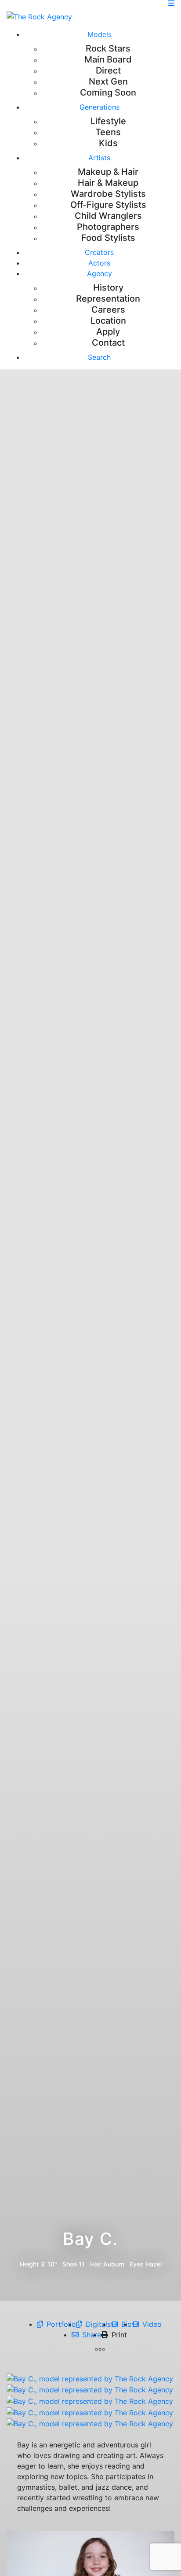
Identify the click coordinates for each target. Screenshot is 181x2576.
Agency (100, 273)
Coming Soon (108, 92)
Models (100, 34)
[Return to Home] (39, 16)
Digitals (98, 2324)
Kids (108, 143)
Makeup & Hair (108, 172)
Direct (108, 70)
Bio (127, 2324)
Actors (99, 263)
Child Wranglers (108, 216)
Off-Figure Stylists (108, 205)
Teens (108, 132)
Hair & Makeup (108, 183)
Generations (100, 107)
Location (108, 321)
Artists (99, 158)
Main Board (108, 59)
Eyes (137, 2264)
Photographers (108, 227)
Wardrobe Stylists (108, 194)
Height (29, 2264)
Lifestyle (108, 121)
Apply (108, 332)
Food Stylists (108, 238)
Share (92, 2335)
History (108, 288)
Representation (108, 299)
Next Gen (108, 81)
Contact (108, 343)
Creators (99, 252)
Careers (108, 310)
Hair (96, 2264)
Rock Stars (108, 48)
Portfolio (61, 2324)
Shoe (70, 2264)
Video (152, 2324)
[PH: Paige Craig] (90, 2378)
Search (99, 357)
